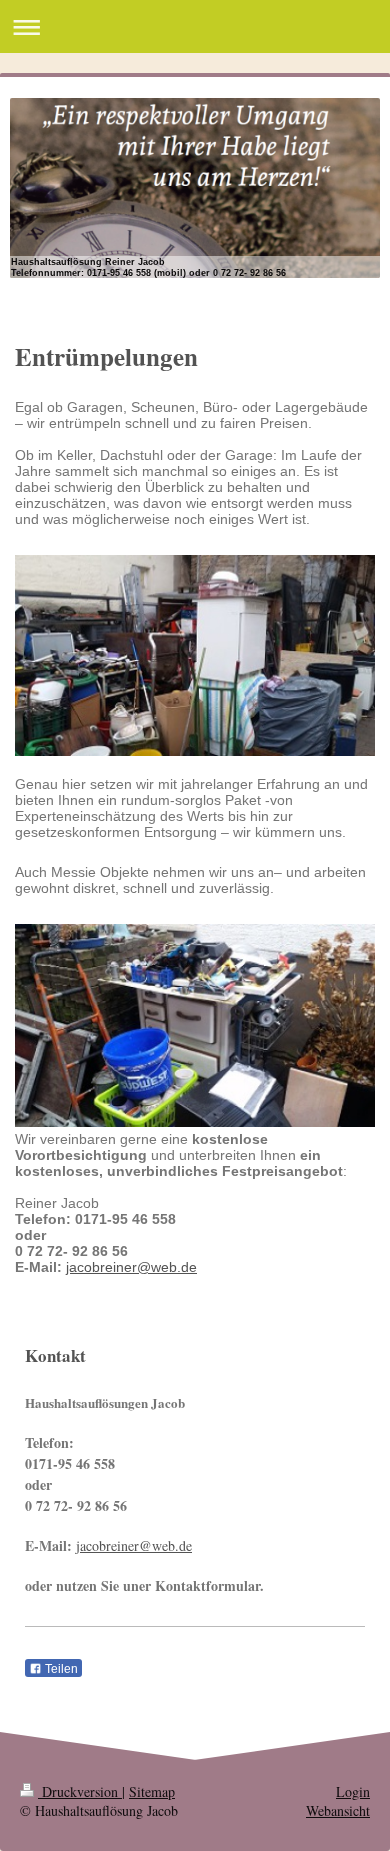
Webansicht (338, 1810)
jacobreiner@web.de (131, 1267)
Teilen (60, 1669)
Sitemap (152, 1791)
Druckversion (80, 1791)
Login (353, 1791)
